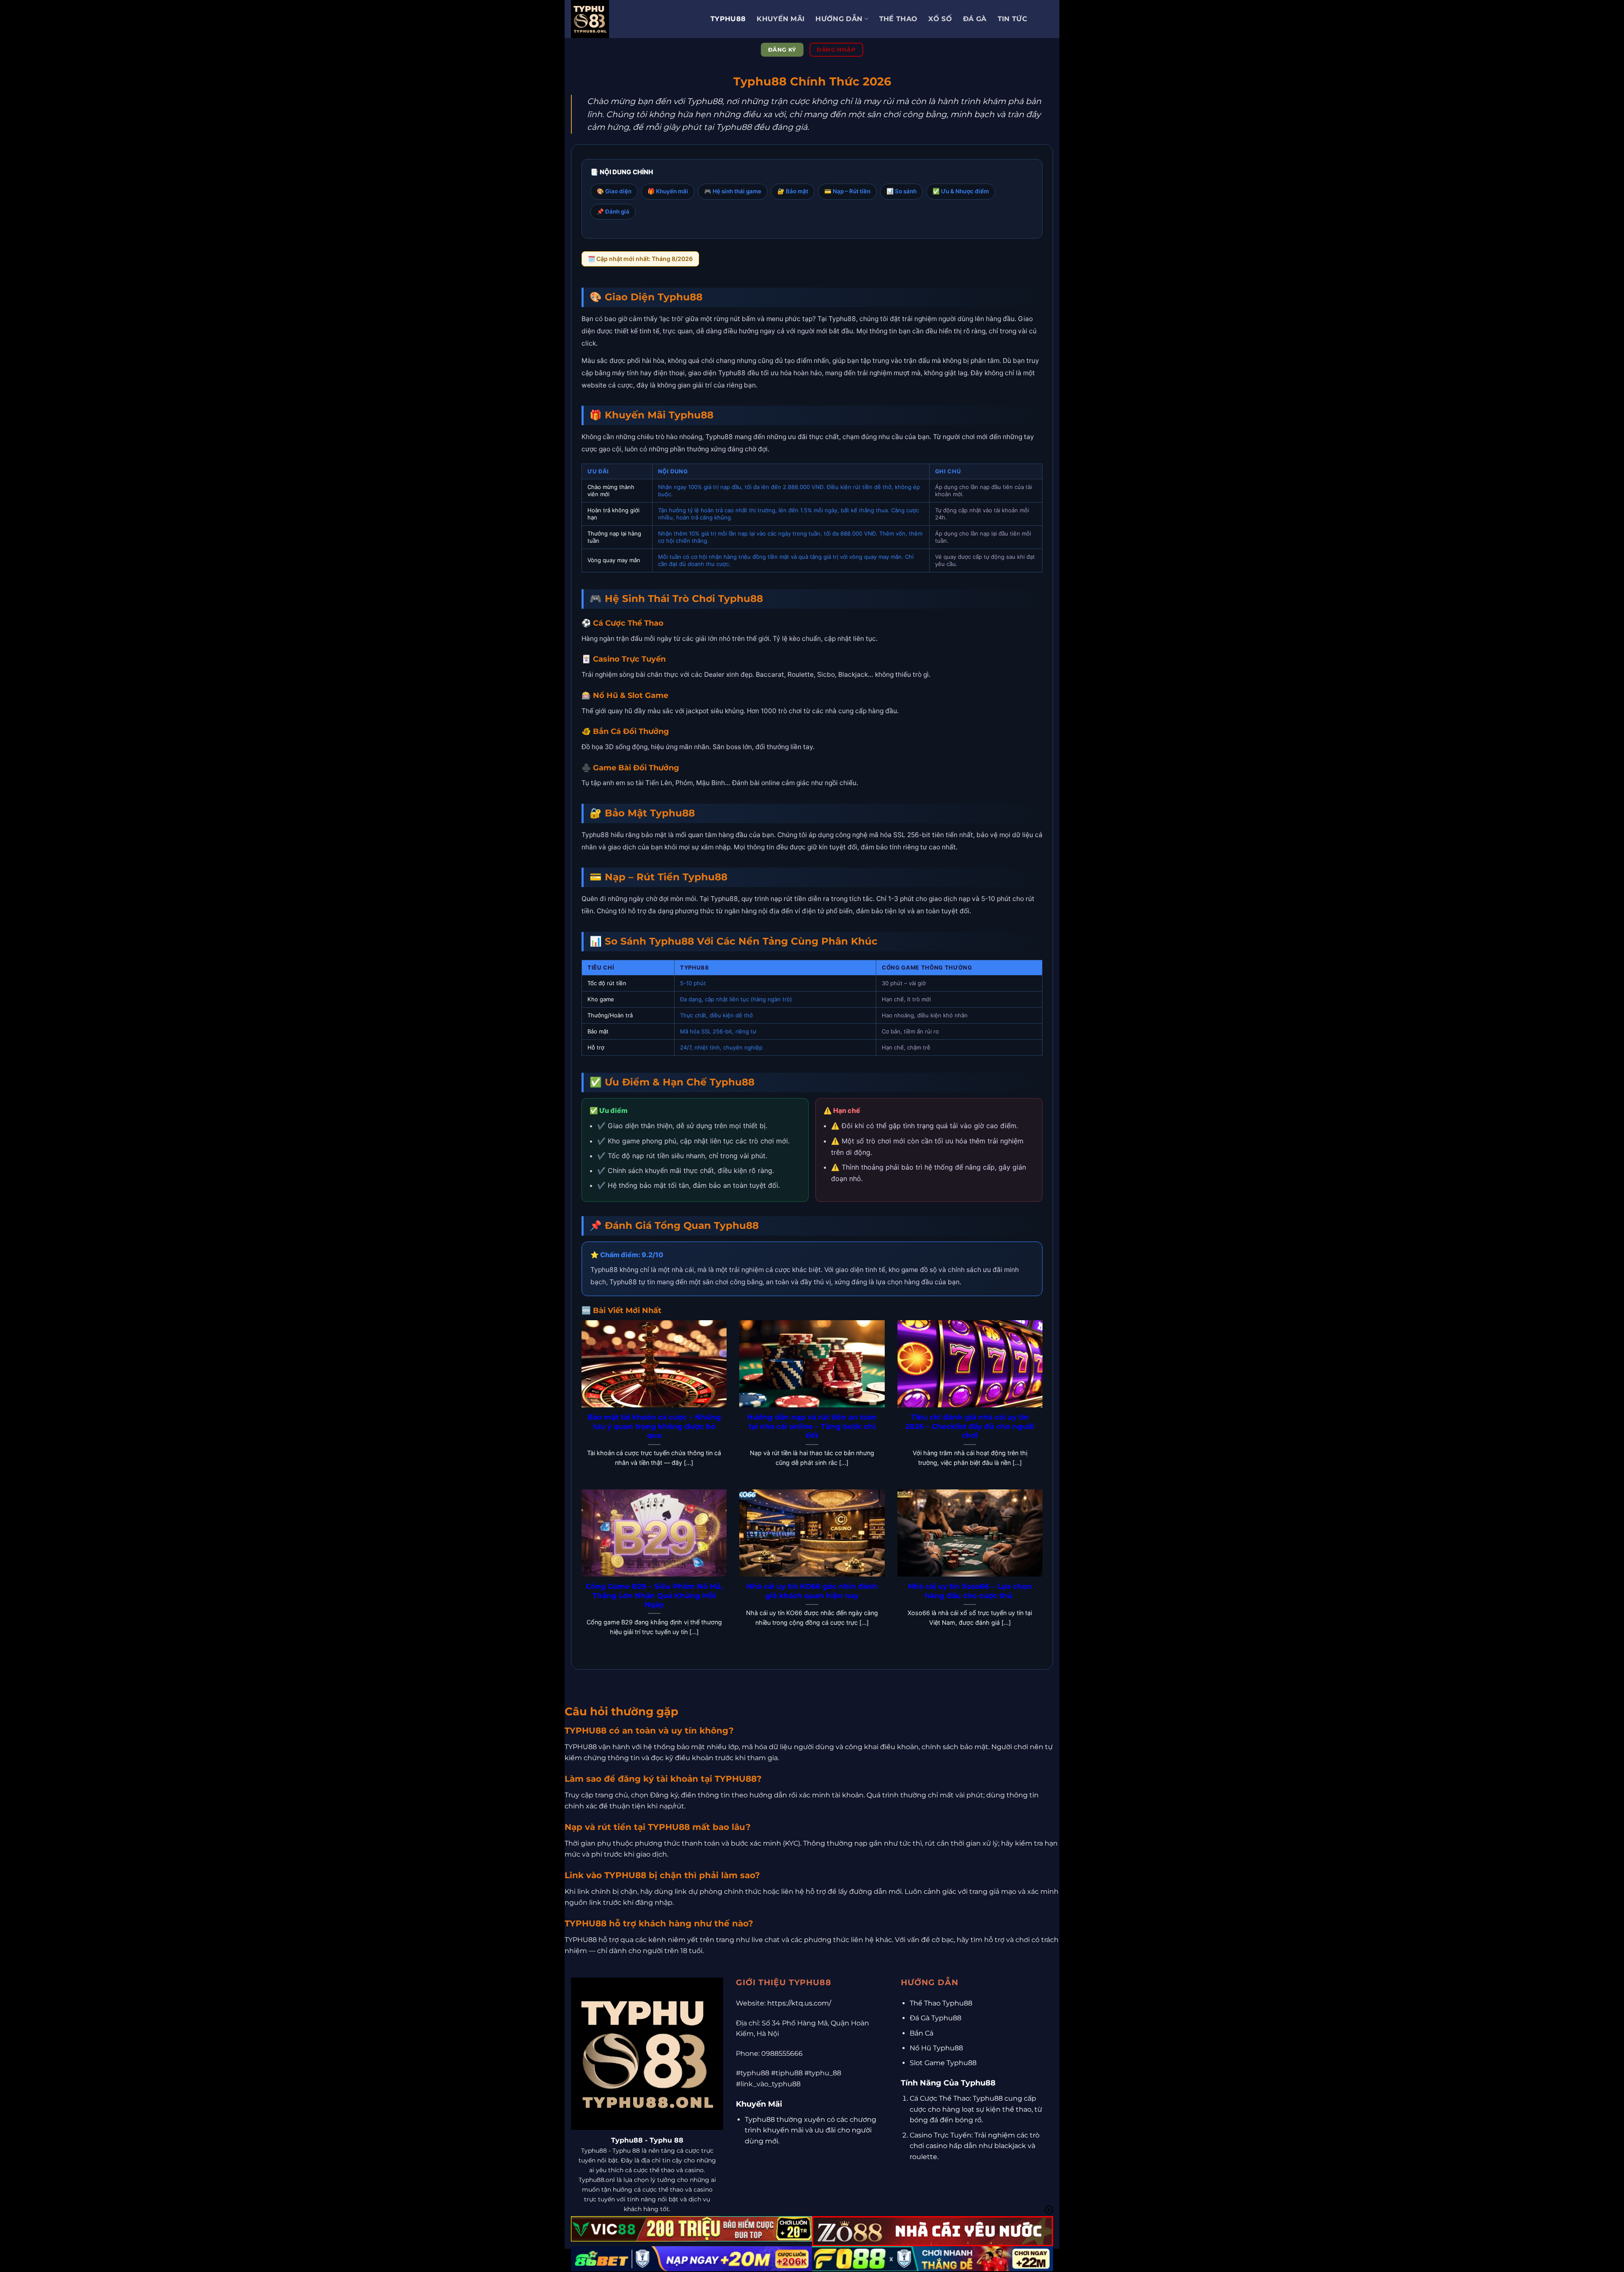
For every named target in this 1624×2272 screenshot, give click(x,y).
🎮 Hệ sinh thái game (733, 191)
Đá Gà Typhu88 (935, 2018)
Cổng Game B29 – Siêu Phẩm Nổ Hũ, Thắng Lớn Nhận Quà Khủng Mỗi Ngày (654, 1595)
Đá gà (975, 19)
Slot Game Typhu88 (943, 2063)
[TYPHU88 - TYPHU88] (634, 19)
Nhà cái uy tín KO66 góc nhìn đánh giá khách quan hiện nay (812, 1591)
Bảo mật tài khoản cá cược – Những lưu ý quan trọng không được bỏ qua (654, 1426)
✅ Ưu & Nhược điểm (961, 191)
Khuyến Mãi (780, 19)
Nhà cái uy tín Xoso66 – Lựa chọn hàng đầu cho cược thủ (970, 1591)
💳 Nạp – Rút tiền (847, 191)
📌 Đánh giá (613, 212)
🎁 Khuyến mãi (668, 191)
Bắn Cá (922, 2033)
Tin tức (1012, 19)
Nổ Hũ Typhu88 (936, 2048)
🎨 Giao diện (614, 191)
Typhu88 (728, 19)
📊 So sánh (901, 191)
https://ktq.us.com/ (799, 2003)
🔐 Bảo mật (793, 191)
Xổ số (940, 19)
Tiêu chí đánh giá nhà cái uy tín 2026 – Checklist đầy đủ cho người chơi (970, 1426)
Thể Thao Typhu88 (941, 2003)
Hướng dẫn (839, 19)
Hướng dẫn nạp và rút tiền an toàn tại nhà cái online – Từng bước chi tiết (812, 1426)
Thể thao (898, 19)
